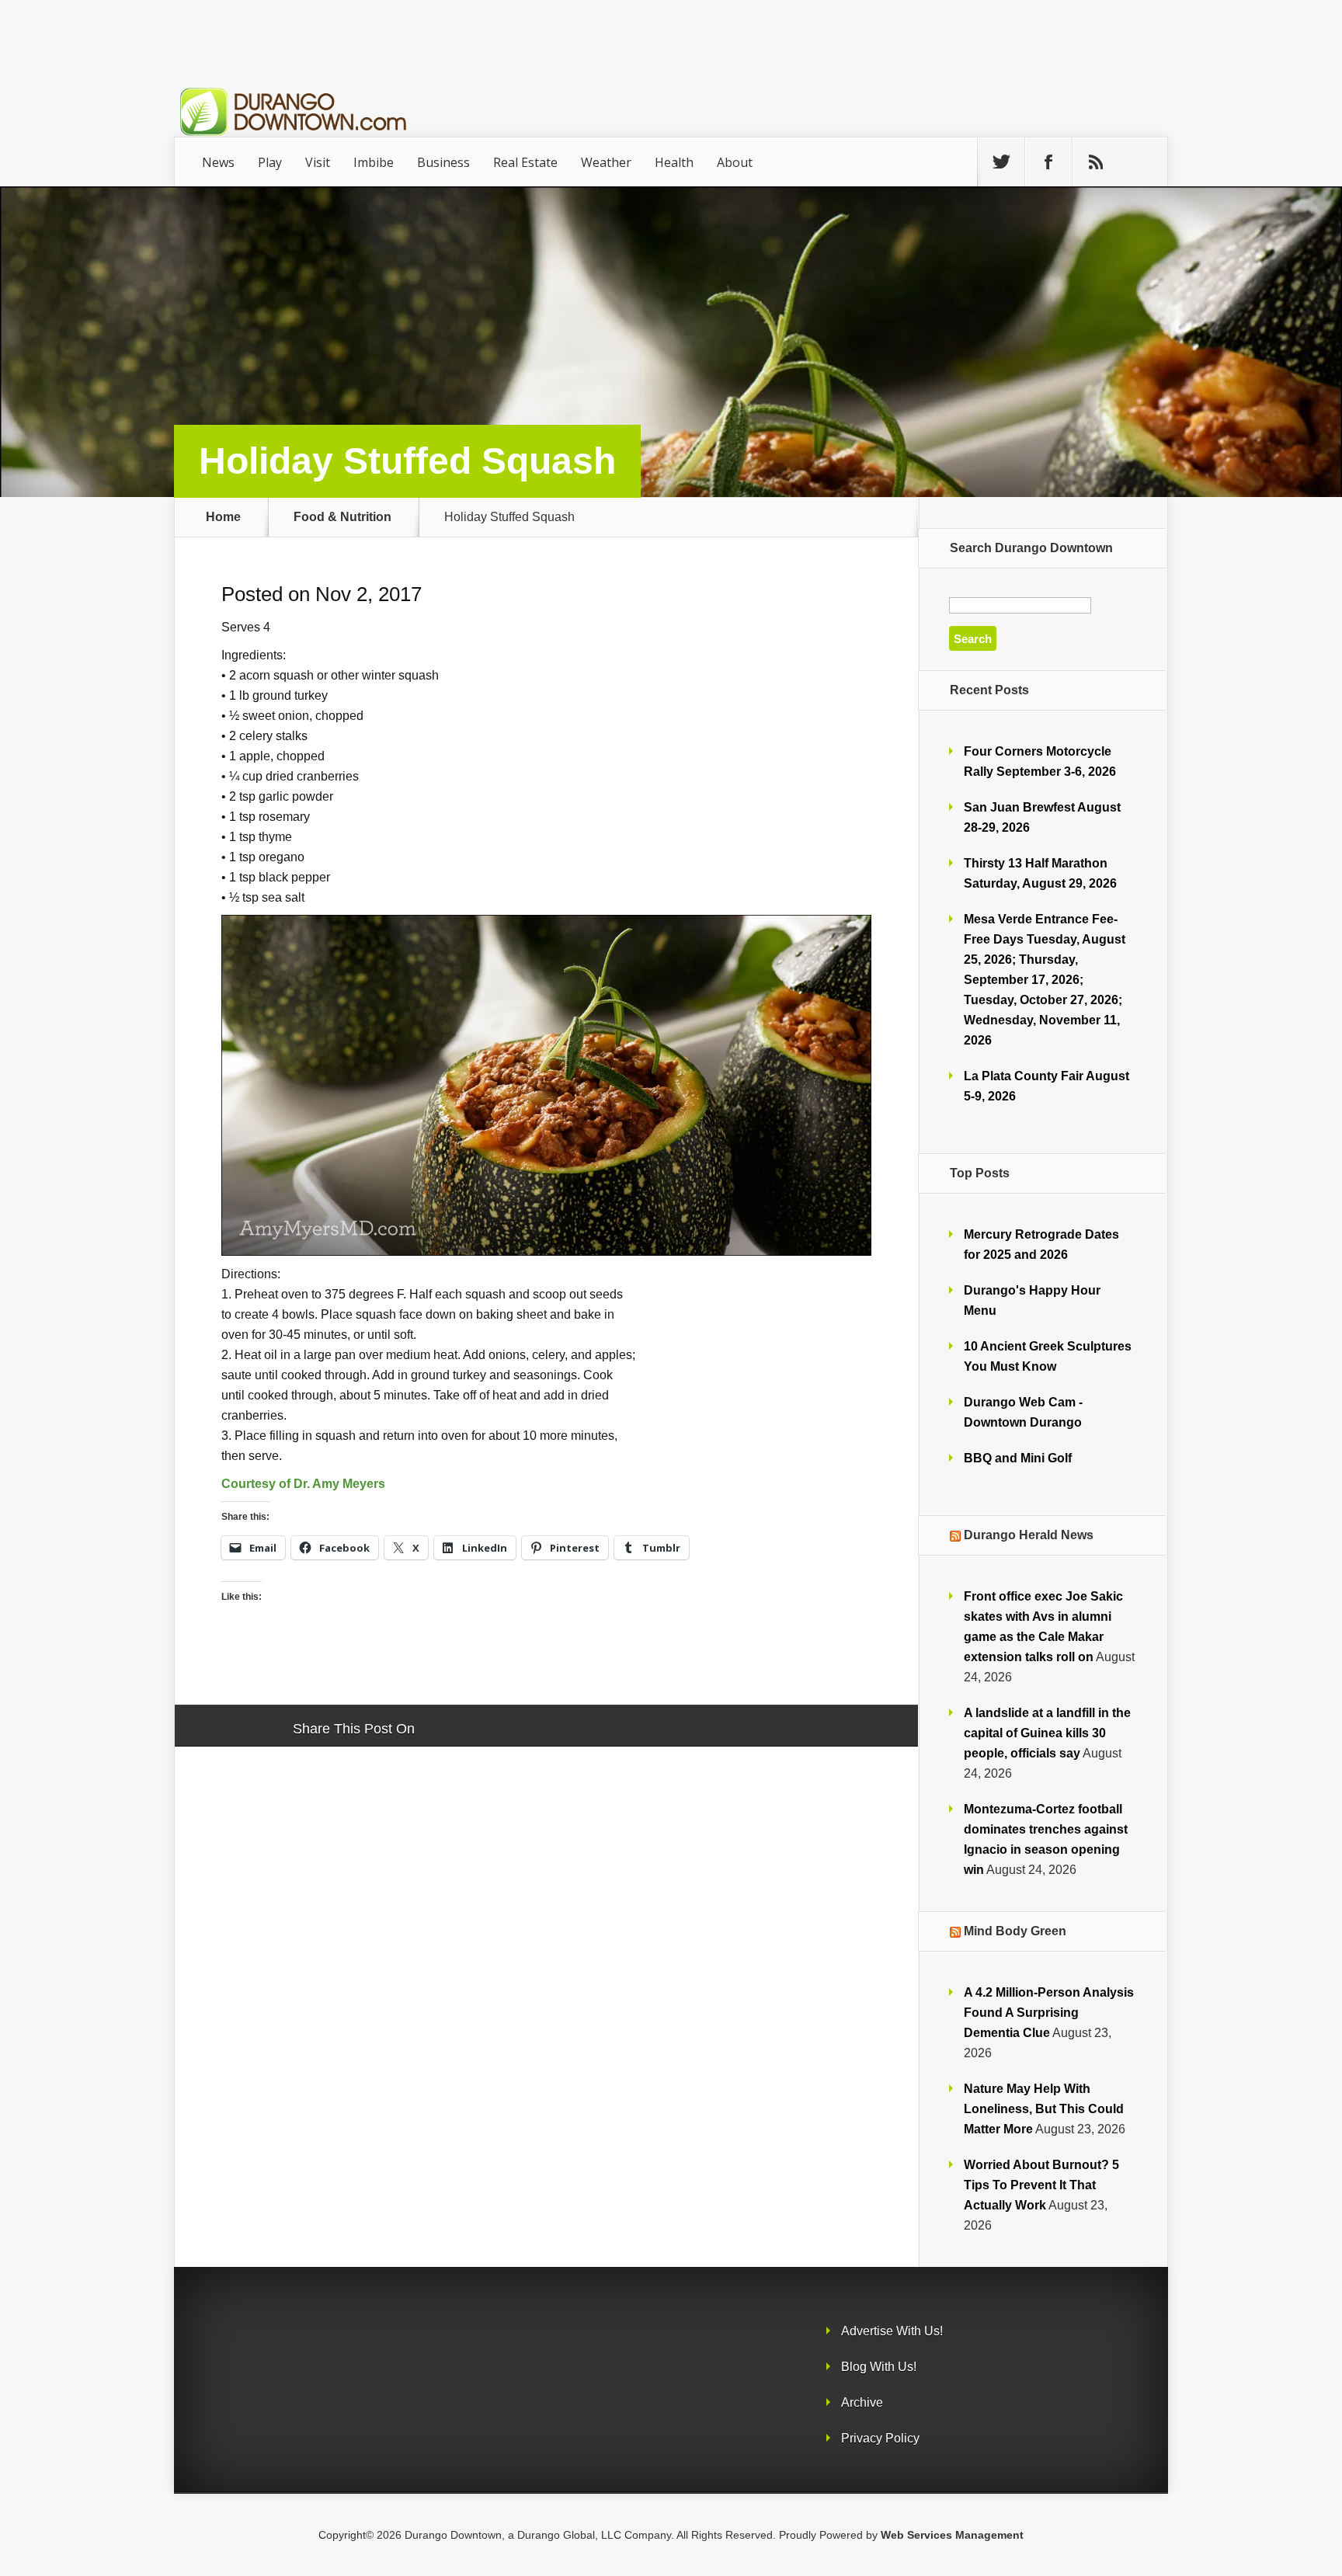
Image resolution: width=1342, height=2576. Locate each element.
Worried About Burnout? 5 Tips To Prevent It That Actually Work (1041, 2185)
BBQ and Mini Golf (1018, 1458)
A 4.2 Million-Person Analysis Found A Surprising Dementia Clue (1049, 2013)
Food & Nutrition (342, 517)
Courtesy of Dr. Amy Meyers (303, 1483)
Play (270, 162)
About (735, 162)
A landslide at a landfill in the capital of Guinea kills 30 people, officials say (1047, 1733)
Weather (606, 162)
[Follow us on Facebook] (1048, 162)
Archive (862, 2402)
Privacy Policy (880, 2438)
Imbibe (374, 162)
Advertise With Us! (892, 2331)
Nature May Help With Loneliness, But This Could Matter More (1044, 2109)
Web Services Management (952, 2535)
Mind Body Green (1015, 1931)
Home (223, 517)
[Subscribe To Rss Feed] (1096, 162)
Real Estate (525, 162)
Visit (318, 162)
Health (674, 162)
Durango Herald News (1029, 1535)
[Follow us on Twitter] (1001, 162)
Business (443, 162)
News (218, 162)
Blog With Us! (879, 2367)
